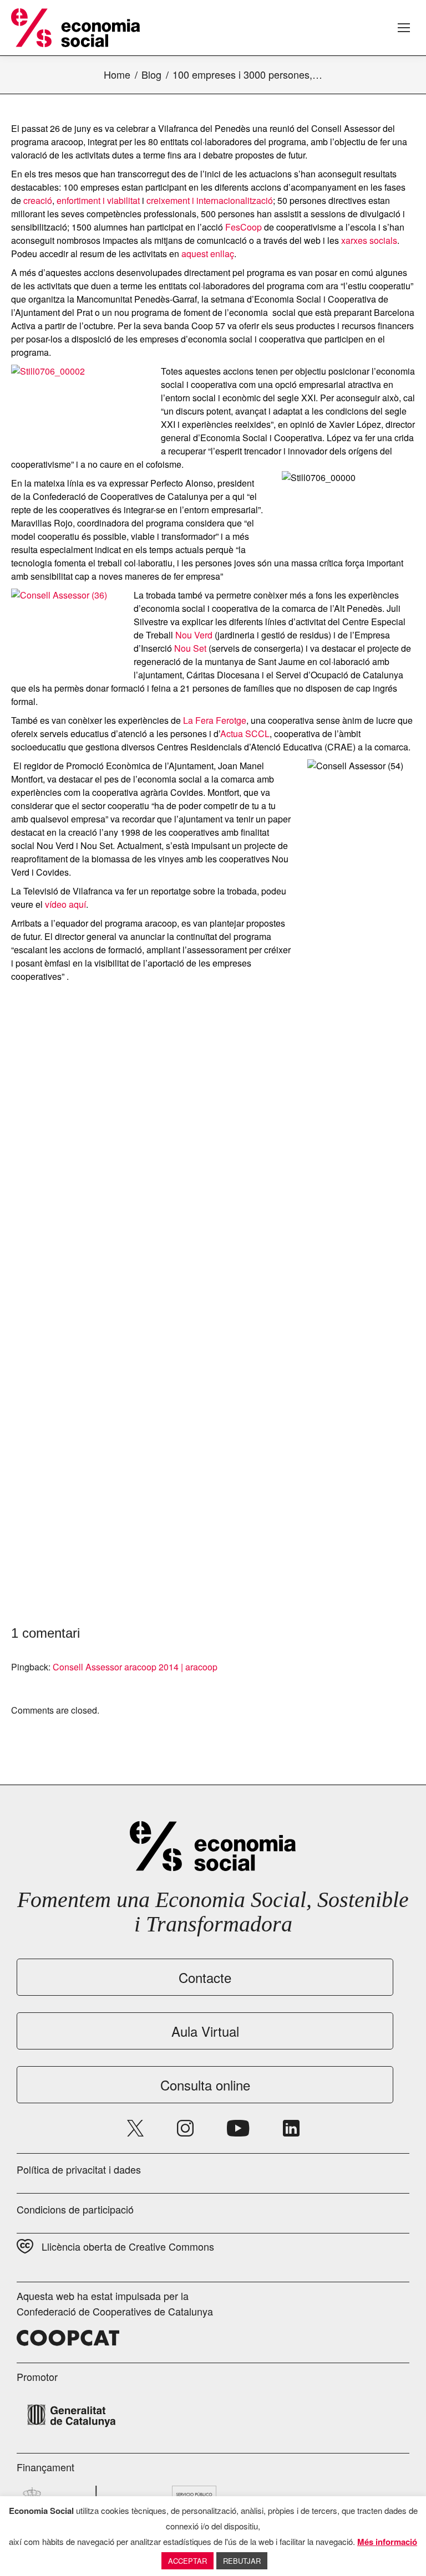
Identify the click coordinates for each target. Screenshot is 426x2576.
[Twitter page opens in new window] (135, 2128)
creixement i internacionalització (210, 200)
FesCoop (244, 227)
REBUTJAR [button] (242, 2561)
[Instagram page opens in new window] (185, 2128)
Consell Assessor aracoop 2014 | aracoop (135, 1667)
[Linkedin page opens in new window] (291, 2128)
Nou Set (190, 648)
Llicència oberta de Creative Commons (128, 2246)
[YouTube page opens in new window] (238, 2128)
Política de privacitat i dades (79, 2169)
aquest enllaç (208, 254)
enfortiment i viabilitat (98, 200)
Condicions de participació (75, 2209)
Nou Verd (194, 635)
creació (38, 200)
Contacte (205, 1977)
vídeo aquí (65, 904)
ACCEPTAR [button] (187, 2561)
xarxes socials (369, 240)
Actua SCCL (245, 734)
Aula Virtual (205, 2031)
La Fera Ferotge (215, 720)
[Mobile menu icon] (404, 28)
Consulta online (205, 2085)
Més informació (387, 2542)
